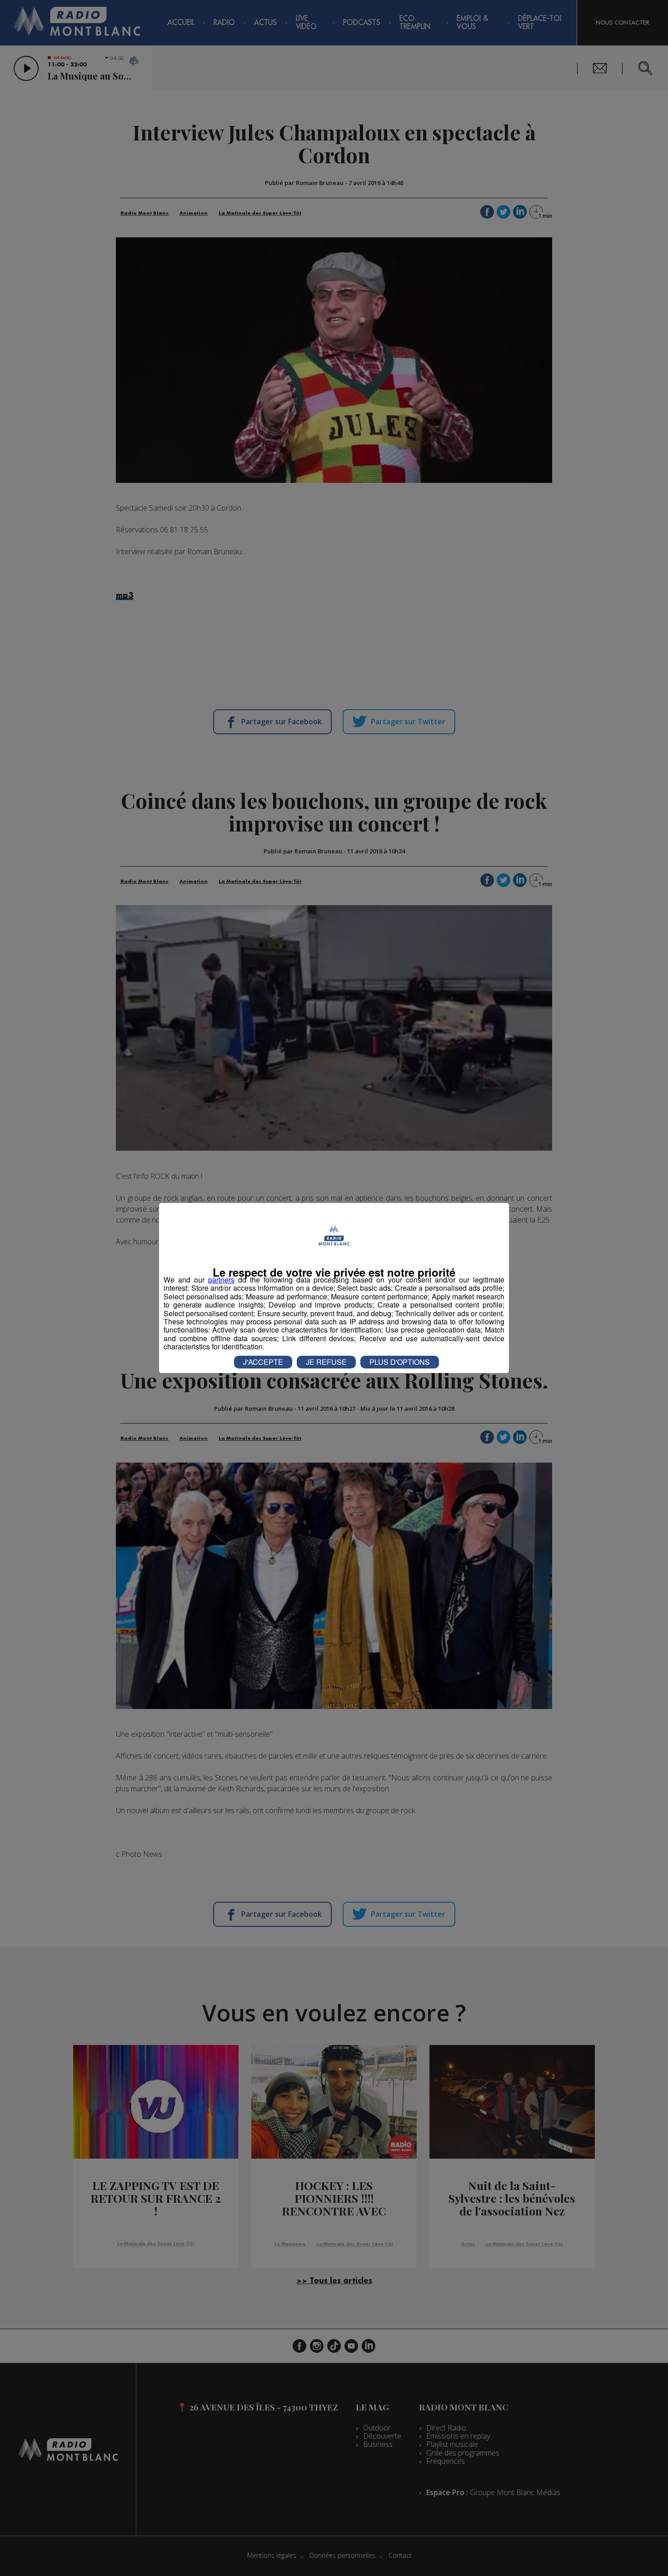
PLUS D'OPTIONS (400, 1362)
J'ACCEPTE (263, 1362)
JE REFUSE (326, 1362)
